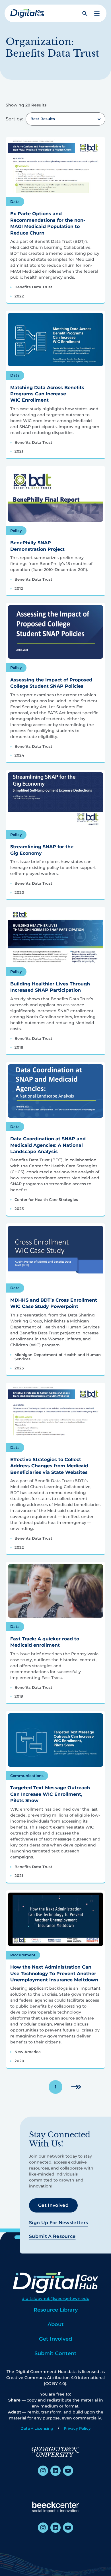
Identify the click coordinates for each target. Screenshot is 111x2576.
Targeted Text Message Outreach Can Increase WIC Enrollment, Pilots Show (50, 1794)
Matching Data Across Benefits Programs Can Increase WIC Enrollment (47, 394)
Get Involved (53, 2205)
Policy (16, 531)
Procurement (23, 1955)
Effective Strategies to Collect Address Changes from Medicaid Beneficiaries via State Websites (49, 1466)
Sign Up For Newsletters (58, 2223)
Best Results (43, 119)
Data (15, 202)
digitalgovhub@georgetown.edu (55, 2298)
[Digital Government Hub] (27, 13)
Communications (27, 1776)
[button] (97, 14)
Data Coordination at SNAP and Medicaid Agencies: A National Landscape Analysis (48, 1145)
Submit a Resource (52, 2236)
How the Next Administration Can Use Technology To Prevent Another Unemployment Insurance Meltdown (54, 1973)
